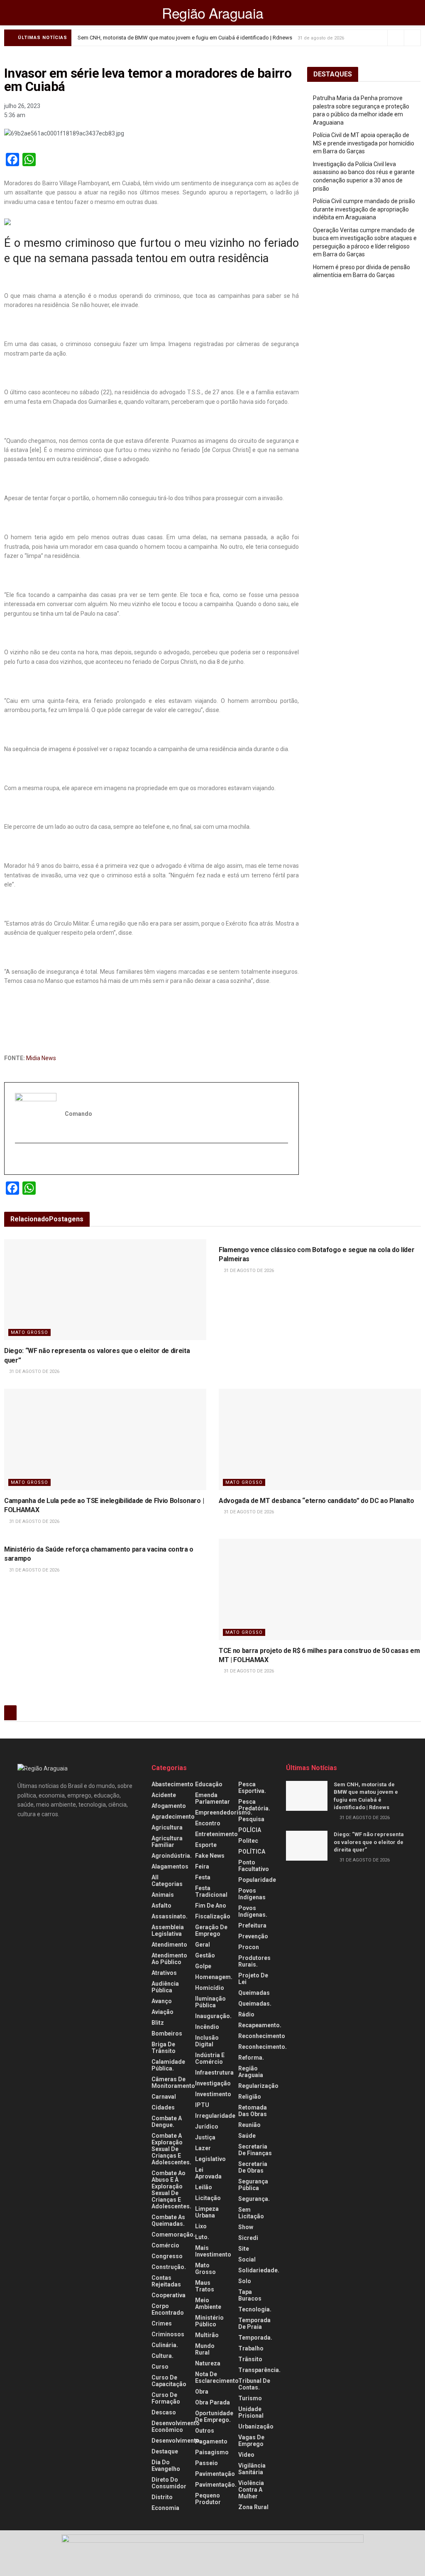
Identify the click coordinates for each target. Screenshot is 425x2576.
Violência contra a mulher (251, 2490)
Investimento (213, 2094)
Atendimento (169, 1945)
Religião (250, 2097)
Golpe (203, 1966)
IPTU (202, 2105)
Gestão (205, 1955)
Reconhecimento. (263, 2047)
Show (246, 2227)
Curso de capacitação (169, 2381)
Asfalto (161, 1906)
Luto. (202, 2237)
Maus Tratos (205, 2286)
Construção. (169, 2267)
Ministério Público (209, 2321)
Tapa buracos (250, 2295)
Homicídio (210, 1988)
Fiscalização (213, 1916)
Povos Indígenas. (253, 1911)
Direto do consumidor (169, 2483)
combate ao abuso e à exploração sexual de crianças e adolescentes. (171, 2190)
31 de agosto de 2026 (34, 1371)
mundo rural (205, 2349)
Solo (245, 2281)
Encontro (208, 1823)
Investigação (213, 2083)
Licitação (208, 2198)
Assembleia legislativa (168, 1930)
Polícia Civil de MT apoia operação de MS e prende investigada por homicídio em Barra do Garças (364, 143)
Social (247, 2259)
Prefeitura (252, 1925)
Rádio (246, 2014)
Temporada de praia (254, 2323)
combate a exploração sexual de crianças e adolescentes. (171, 2149)
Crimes (162, 2323)
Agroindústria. (172, 1856)
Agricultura (167, 1827)
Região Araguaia (213, 13)
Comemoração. (173, 2235)
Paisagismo (212, 2452)
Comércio (165, 2245)
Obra (202, 2392)
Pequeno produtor (208, 2499)
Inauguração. (213, 2016)
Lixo (201, 2226)
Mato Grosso (29, 1332)
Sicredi (248, 2238)
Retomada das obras (253, 2111)
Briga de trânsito (164, 2048)
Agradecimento (173, 1817)
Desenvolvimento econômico (176, 2426)
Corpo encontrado (168, 2309)
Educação (209, 1784)
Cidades (163, 2107)
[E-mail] (20, 1159)
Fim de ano (211, 1906)
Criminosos (168, 2334)
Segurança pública (253, 2185)
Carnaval (164, 2097)
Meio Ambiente (208, 2303)
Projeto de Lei (253, 1979)
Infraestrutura (214, 2073)
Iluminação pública (210, 2002)
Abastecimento (172, 1784)
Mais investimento (213, 2251)
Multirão (207, 2335)
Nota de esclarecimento (217, 2377)
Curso (160, 2367)
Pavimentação (215, 2474)
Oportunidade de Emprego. (214, 2416)
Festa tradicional (211, 1891)
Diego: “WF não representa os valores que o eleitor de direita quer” (369, 1842)
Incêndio (207, 2027)
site (244, 2249)
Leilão (204, 2187)
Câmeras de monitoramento (173, 2082)
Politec (248, 1841)
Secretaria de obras (253, 2167)
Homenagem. (214, 1977)
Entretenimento (216, 1834)
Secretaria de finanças (255, 2150)
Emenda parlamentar (212, 1798)
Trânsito (250, 2359)
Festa (203, 1877)
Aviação (162, 2012)
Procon (249, 1947)
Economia (165, 2508)
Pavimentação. (216, 2485)
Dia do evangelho (166, 2465)
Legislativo (210, 2159)
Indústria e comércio (210, 2058)
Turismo (250, 2398)
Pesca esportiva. (252, 1788)
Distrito (162, 2497)
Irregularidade (215, 2116)
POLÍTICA (252, 1852)
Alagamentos (170, 1866)
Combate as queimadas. (168, 2220)
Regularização (258, 2086)
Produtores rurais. (254, 1961)
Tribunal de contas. (254, 2384)
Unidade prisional (251, 2412)
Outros (205, 2431)
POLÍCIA (250, 1830)
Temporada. (255, 2338)
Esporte (206, 1845)
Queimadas (254, 1993)
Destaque (165, 2451)
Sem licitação (251, 2213)
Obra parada (212, 2402)
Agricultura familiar (167, 1842)
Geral (203, 1945)
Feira (202, 1866)
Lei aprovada (208, 2173)
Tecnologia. (255, 2309)
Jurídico (207, 2127)
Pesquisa (251, 1819)
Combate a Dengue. (167, 2122)
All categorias (167, 1881)
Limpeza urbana (207, 2212)
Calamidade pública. (168, 2065)
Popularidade (257, 1880)
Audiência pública (165, 1987)
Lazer (203, 2148)
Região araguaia (251, 2072)
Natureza (208, 2363)
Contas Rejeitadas (166, 2281)
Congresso (167, 2256)
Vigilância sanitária (252, 2469)
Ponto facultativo (254, 1866)
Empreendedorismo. (224, 1812)
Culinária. (165, 2345)
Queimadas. (255, 2004)
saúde (247, 2136)
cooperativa (169, 2295)
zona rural (253, 2507)
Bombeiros (167, 2033)
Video (246, 2455)
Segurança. (254, 2199)
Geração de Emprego (211, 1930)
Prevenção (253, 1936)
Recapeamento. (260, 2025)
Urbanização (256, 2426)
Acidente (164, 1795)
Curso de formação (166, 2398)
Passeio (206, 2463)
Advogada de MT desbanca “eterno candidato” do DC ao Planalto (316, 1501)
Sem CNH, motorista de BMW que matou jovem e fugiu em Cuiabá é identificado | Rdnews (185, 38)
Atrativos (164, 1973)
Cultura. (162, 2356)
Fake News (210, 1856)
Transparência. (259, 2370)
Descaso (164, 2412)
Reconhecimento (262, 2036)
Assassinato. (170, 1916)
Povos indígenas (252, 1894)
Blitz (158, 2023)
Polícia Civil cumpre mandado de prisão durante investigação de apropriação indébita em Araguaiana (364, 209)
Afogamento (169, 1806)
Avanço (162, 2001)
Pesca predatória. (254, 1805)
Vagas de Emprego (251, 2441)
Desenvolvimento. (176, 2441)
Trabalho (251, 2348)
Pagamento (211, 2441)
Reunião (249, 2125)
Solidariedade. (259, 2270)
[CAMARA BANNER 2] (212, 2553)
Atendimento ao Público (169, 1959)
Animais (163, 1895)
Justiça (205, 2137)
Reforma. (251, 2058)
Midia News (41, 1058)
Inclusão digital (207, 2041)
